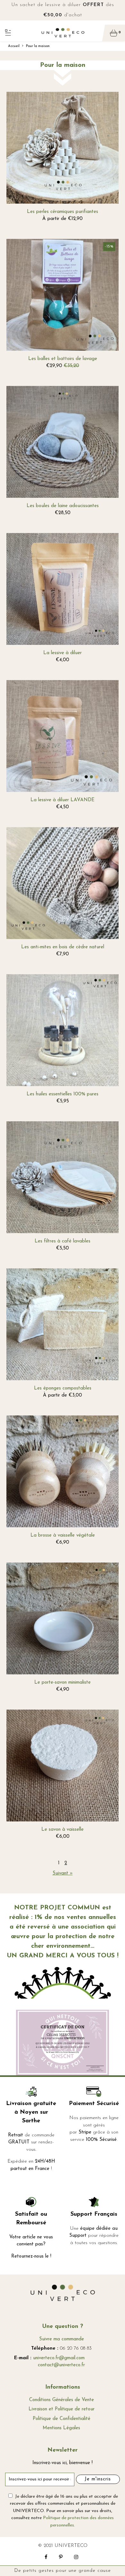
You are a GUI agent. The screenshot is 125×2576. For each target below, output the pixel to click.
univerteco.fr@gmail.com (59, 2358)
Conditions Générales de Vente (62, 2400)
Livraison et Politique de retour (62, 2409)
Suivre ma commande (62, 2339)
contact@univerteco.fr (61, 2365)
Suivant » (63, 1873)
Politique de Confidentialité (62, 2419)
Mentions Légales (61, 2428)
